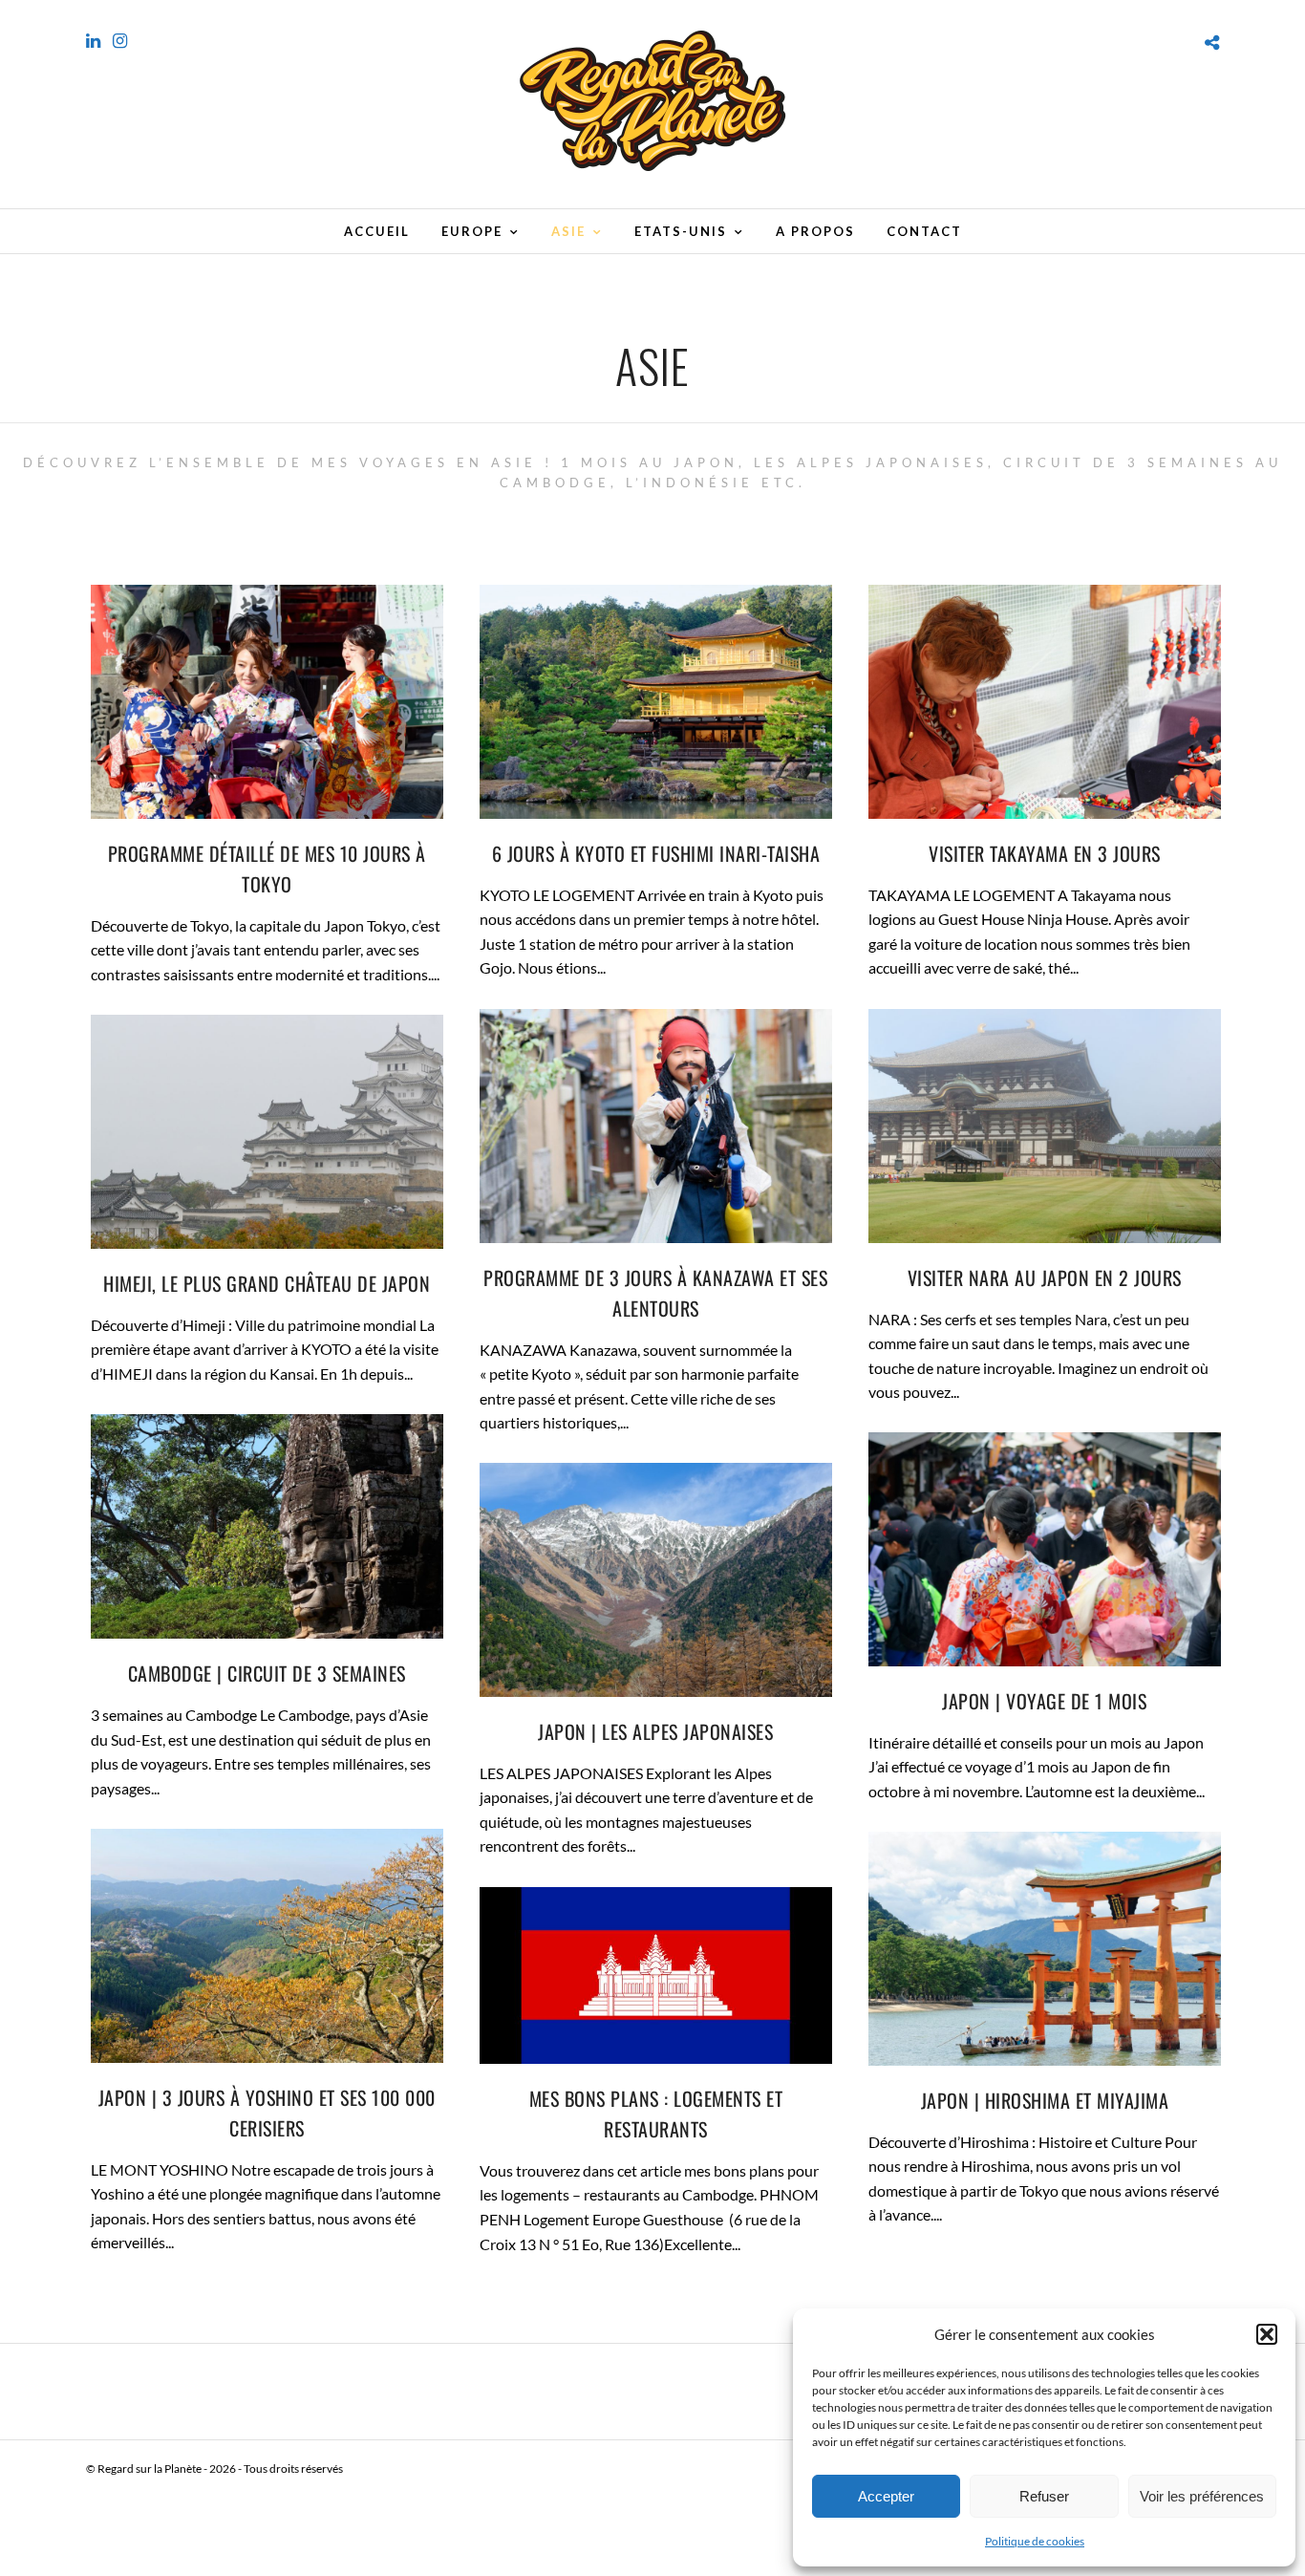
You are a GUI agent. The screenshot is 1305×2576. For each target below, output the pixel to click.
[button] (1267, 2334)
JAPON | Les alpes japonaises (655, 1731)
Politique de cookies (1035, 2541)
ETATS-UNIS (681, 231)
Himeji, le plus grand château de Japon (267, 1283)
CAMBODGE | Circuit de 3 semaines (267, 1673)
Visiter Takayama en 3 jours (1045, 853)
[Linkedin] (93, 41)
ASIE (568, 231)
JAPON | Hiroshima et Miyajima (1045, 2100)
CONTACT (924, 231)
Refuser (1044, 2496)
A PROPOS (815, 231)
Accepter (886, 2496)
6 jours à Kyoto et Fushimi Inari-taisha (656, 853)
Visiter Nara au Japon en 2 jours (1045, 1277)
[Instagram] (120, 41)
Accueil (377, 231)
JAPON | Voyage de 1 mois (1044, 1701)
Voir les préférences (1202, 2496)
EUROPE (472, 231)
